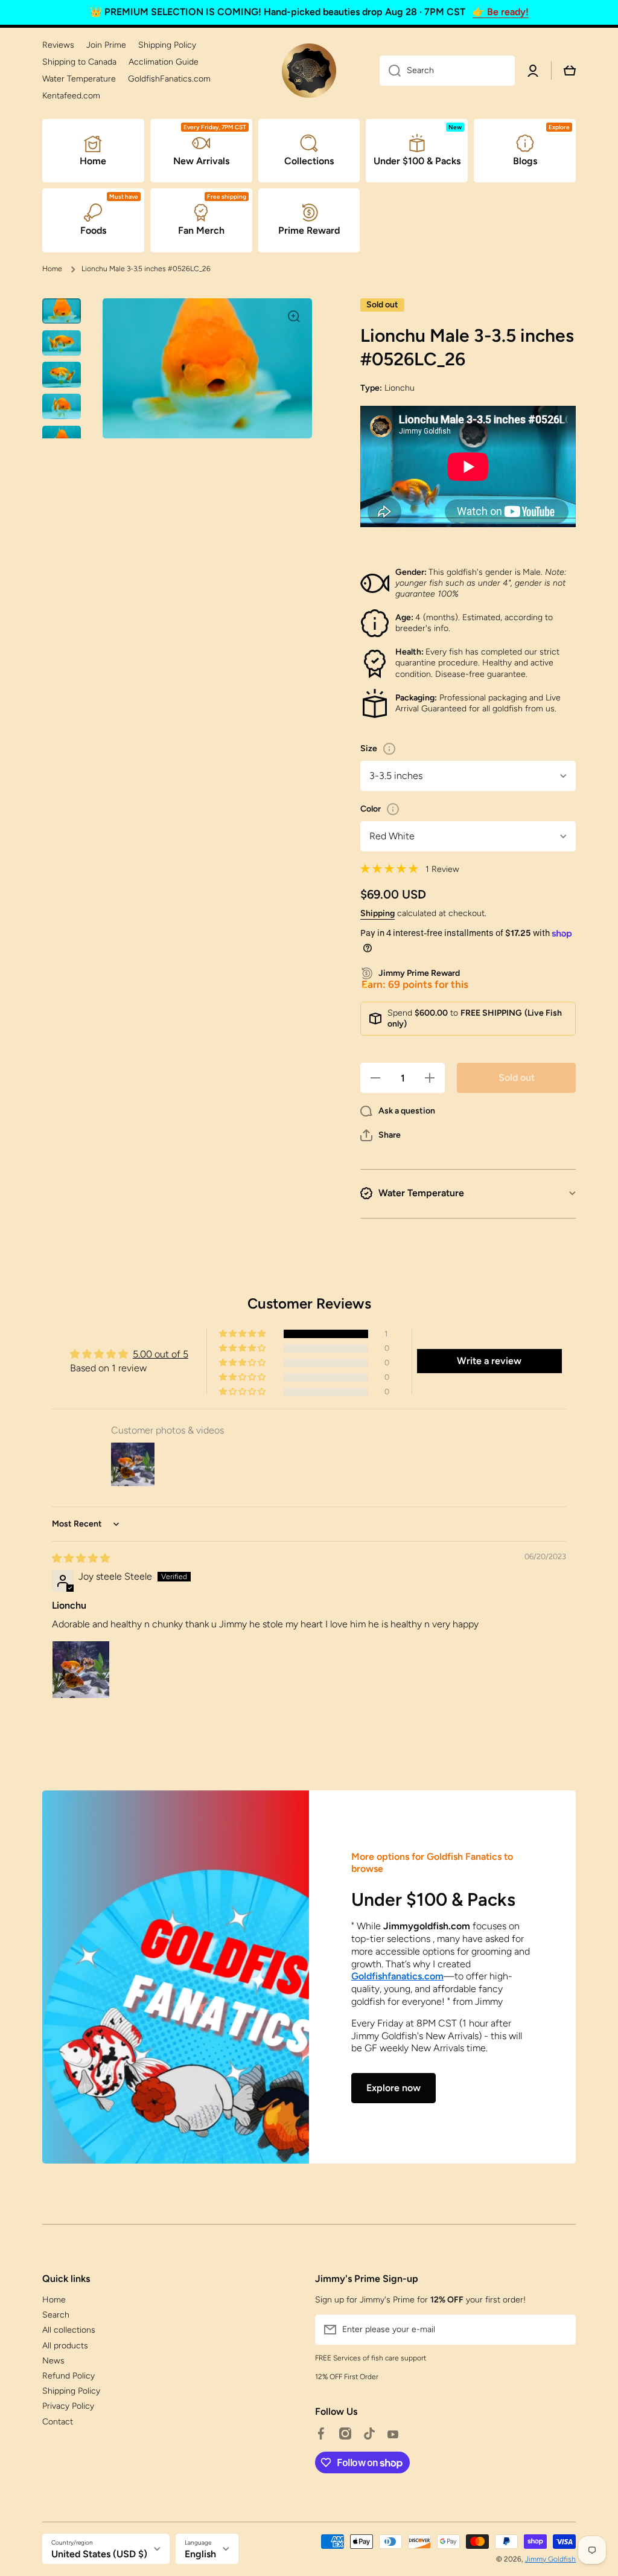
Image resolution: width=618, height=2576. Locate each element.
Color (371, 809)
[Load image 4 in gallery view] (62, 407)
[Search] (390, 71)
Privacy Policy (68, 2406)
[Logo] (309, 71)
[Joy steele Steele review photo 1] (81, 1670)
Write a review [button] (489, 1361)
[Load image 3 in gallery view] (62, 375)
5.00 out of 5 (161, 1354)
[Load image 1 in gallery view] (62, 311)
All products (65, 2346)
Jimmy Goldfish (550, 2559)
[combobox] (447, 71)
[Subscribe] (561, 2330)
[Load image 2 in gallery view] (62, 343)
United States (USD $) (99, 2554)
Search (56, 2315)
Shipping (377, 913)
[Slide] (389, 749)
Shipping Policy (71, 2391)
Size (369, 748)
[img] (81, 1558)
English (200, 2554)
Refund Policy (68, 2376)
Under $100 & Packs (433, 1899)
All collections (69, 2330)
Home (52, 269)
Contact (58, 2422)
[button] (381, 1135)
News (53, 2361)
